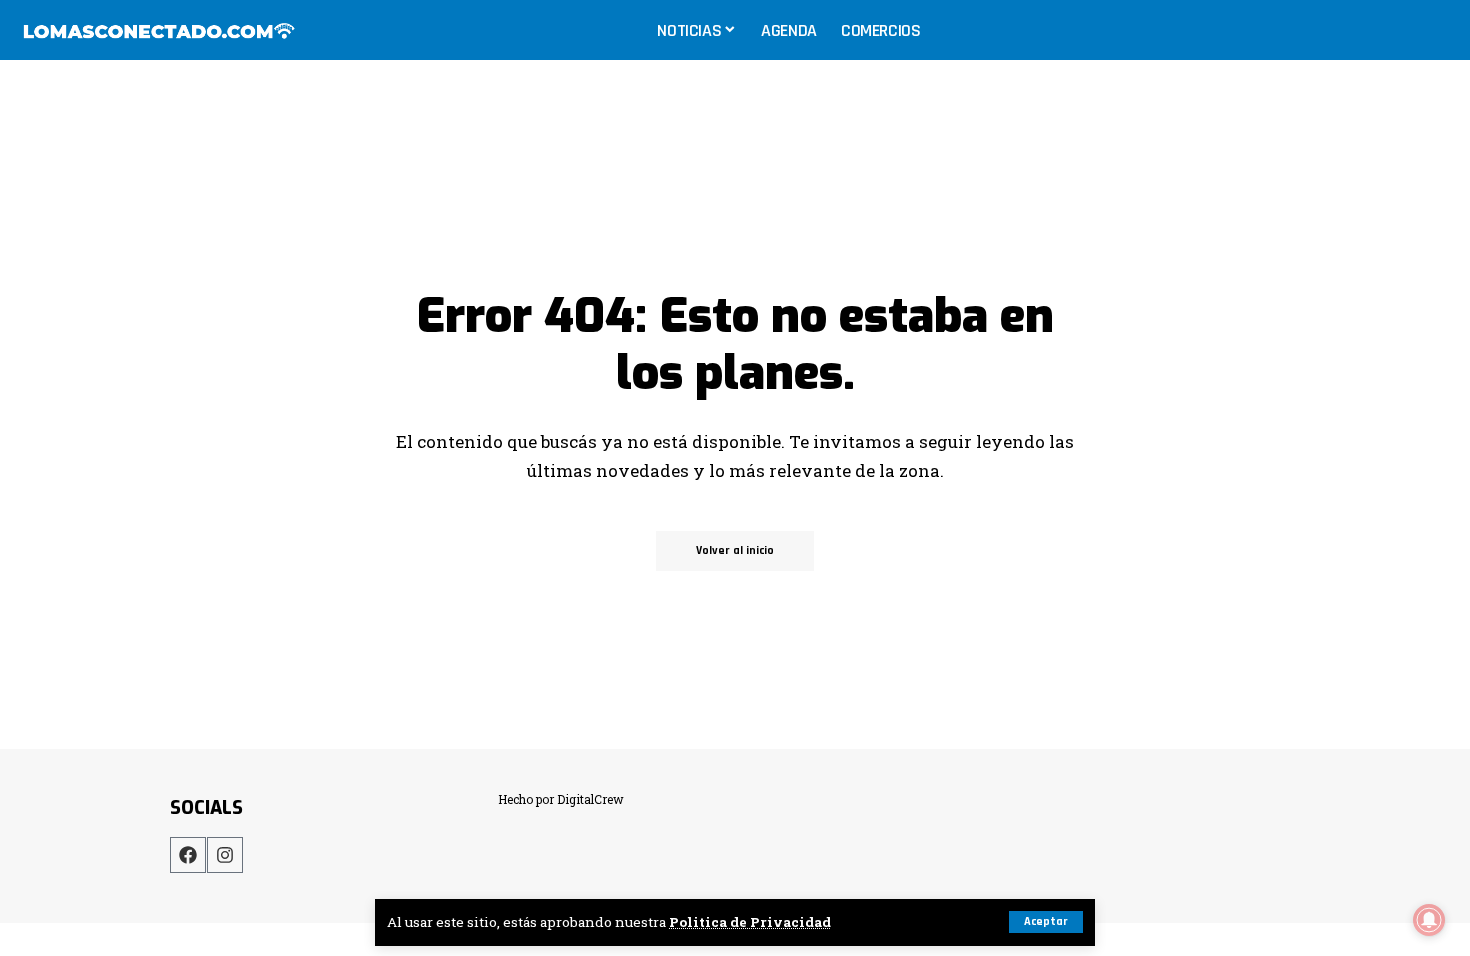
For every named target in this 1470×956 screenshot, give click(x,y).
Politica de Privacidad (750, 922)
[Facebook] (188, 855)
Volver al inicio (735, 550)
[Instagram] (225, 855)
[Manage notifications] (1429, 920)
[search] (1434, 30)
